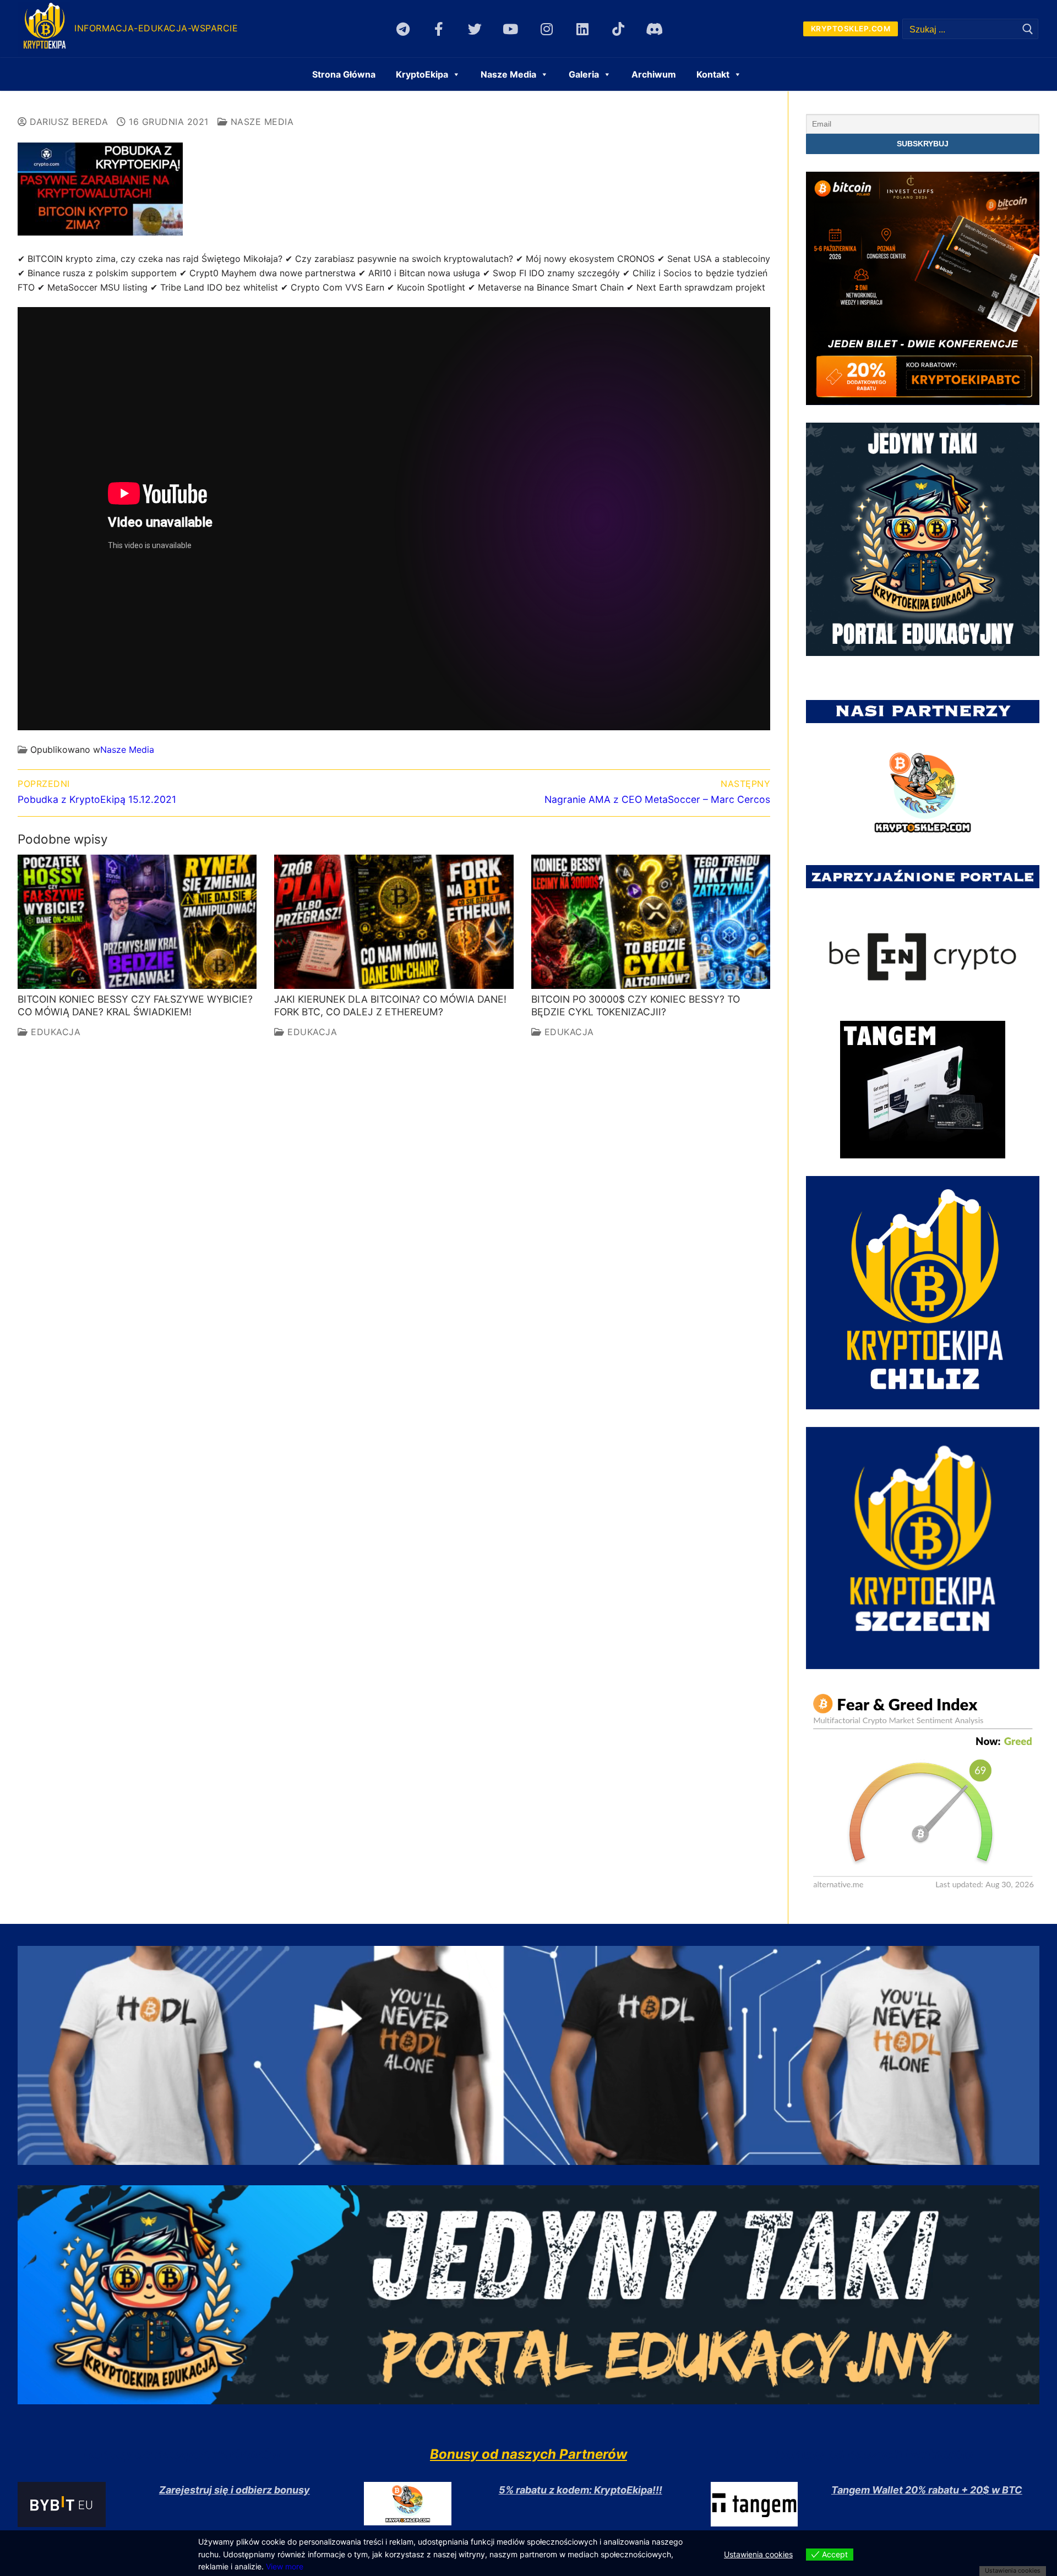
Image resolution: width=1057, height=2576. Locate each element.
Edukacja (54, 1032)
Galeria (584, 74)
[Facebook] (439, 29)
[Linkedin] (582, 29)
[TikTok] (618, 29)
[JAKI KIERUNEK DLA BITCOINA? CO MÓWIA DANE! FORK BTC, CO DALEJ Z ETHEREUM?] (394, 922)
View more (285, 2566)
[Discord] (654, 29)
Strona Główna (344, 74)
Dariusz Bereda (67, 122)
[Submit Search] (1028, 29)
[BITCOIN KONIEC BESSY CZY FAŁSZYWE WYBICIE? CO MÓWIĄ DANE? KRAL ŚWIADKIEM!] (137, 922)
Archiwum (654, 74)
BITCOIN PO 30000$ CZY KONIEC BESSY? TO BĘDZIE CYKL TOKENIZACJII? (636, 1005)
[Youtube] (511, 29)
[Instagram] (546, 29)
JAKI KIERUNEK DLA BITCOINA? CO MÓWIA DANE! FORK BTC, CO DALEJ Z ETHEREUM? (390, 1005)
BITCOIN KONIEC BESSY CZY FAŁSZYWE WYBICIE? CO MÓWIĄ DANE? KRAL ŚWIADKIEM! (135, 1005)
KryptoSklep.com (851, 29)
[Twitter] (475, 29)
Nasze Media (260, 122)
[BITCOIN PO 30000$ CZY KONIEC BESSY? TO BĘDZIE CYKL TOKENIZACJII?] (651, 922)
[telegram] (403, 29)
